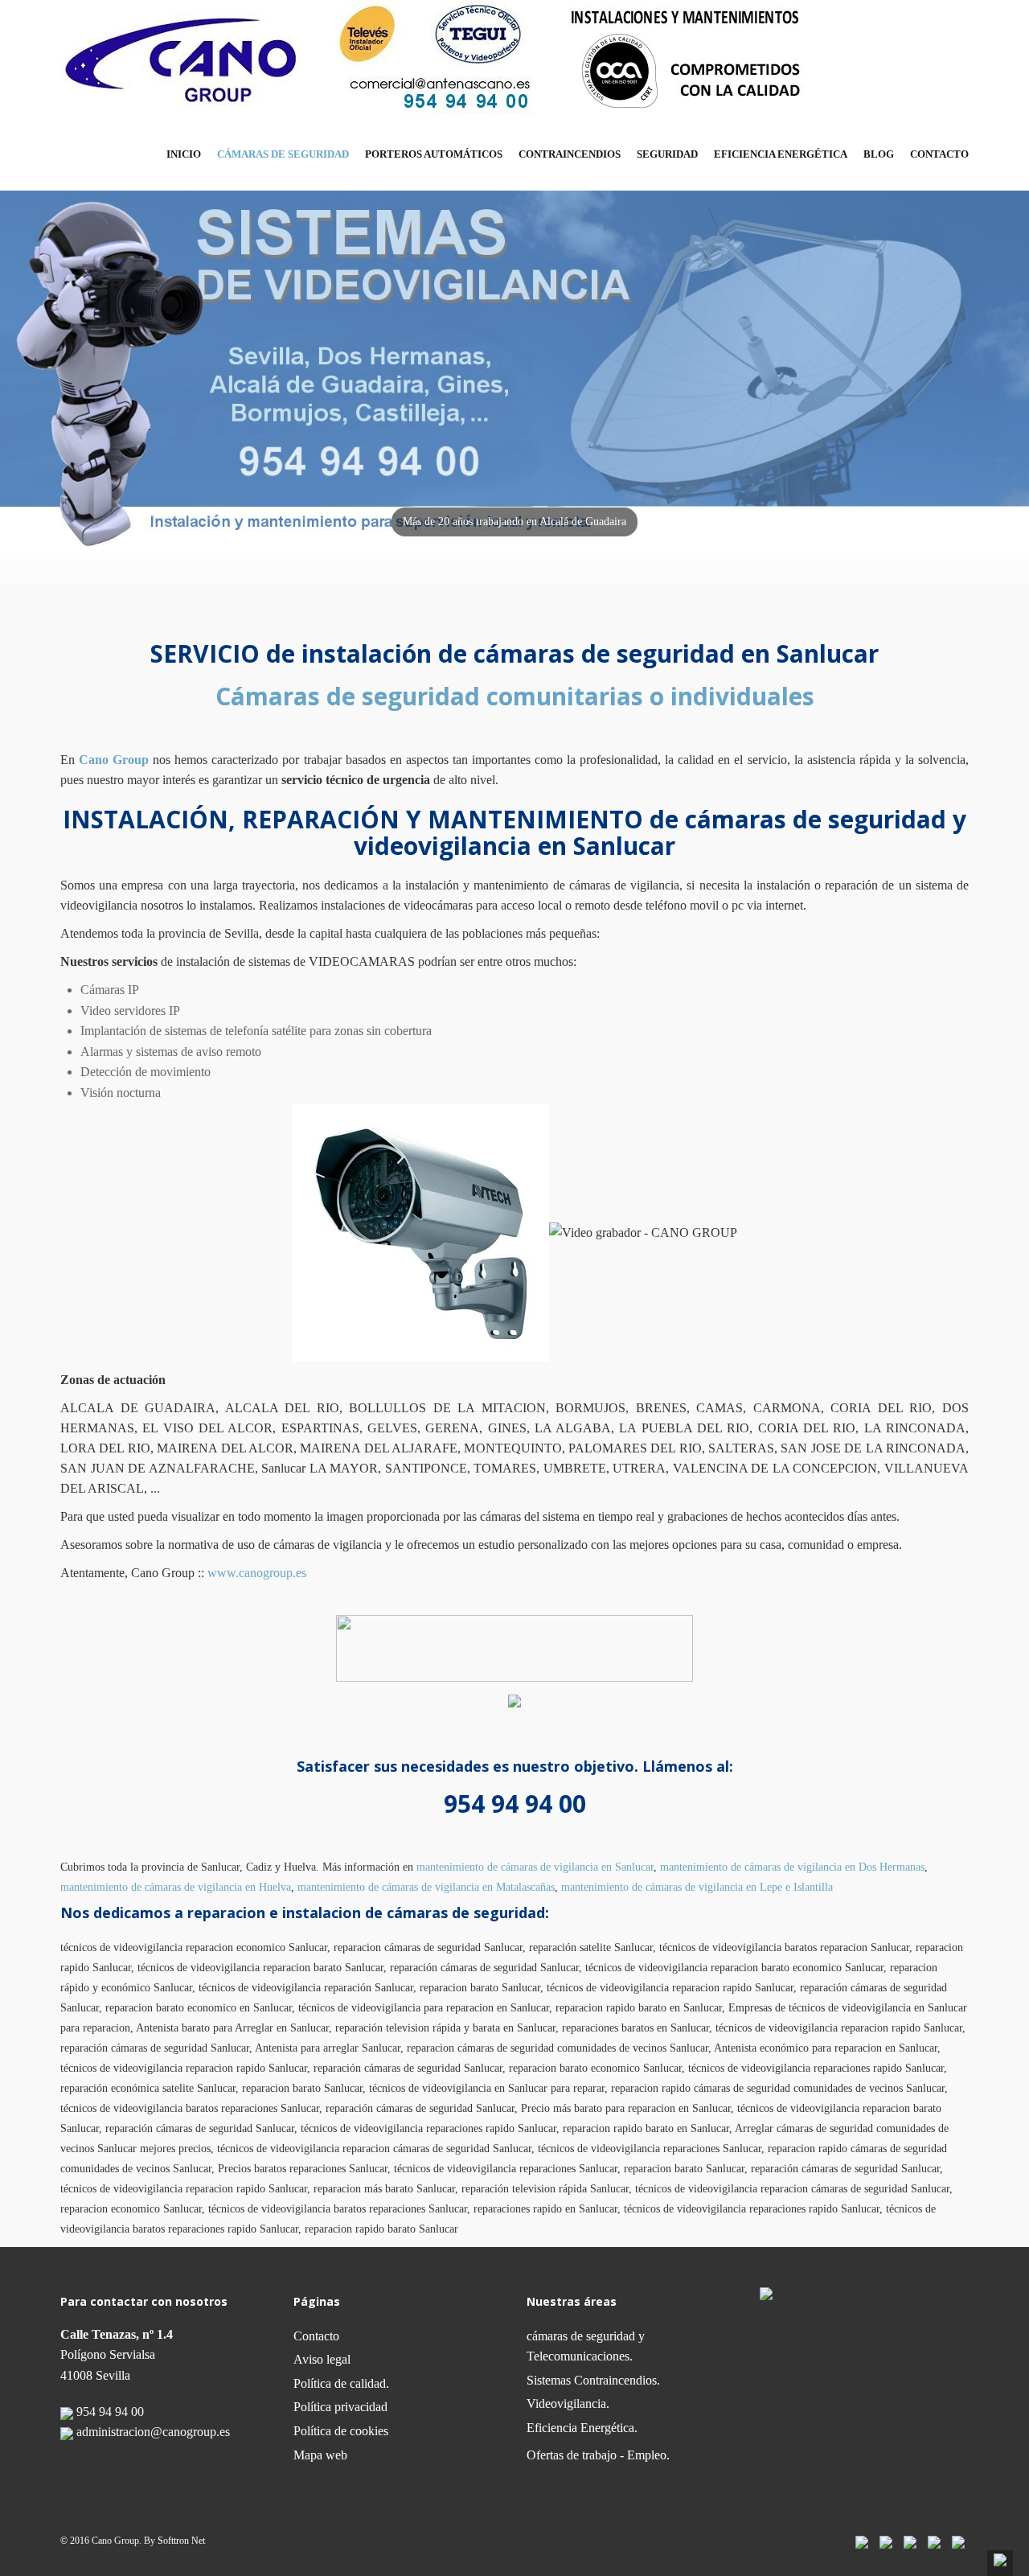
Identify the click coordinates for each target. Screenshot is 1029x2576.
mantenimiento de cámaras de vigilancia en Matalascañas (426, 1887)
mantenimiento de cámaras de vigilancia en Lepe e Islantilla (697, 1887)
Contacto (939, 154)
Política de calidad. (341, 2383)
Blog (879, 154)
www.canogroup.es (257, 1573)
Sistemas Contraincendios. (593, 2380)
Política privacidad (340, 2407)
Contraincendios (570, 154)
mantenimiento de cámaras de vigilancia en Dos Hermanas (792, 1867)
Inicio (184, 154)
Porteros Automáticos (434, 154)
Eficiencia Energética (781, 154)
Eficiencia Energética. (582, 2428)
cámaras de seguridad (283, 154)
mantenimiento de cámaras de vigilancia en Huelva (176, 1887)
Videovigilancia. (568, 2403)
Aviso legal (322, 2359)
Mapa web (320, 2455)
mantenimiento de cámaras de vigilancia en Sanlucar (535, 1867)
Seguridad (667, 154)
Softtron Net (181, 2541)
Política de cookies (341, 2431)
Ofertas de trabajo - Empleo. (598, 2455)
